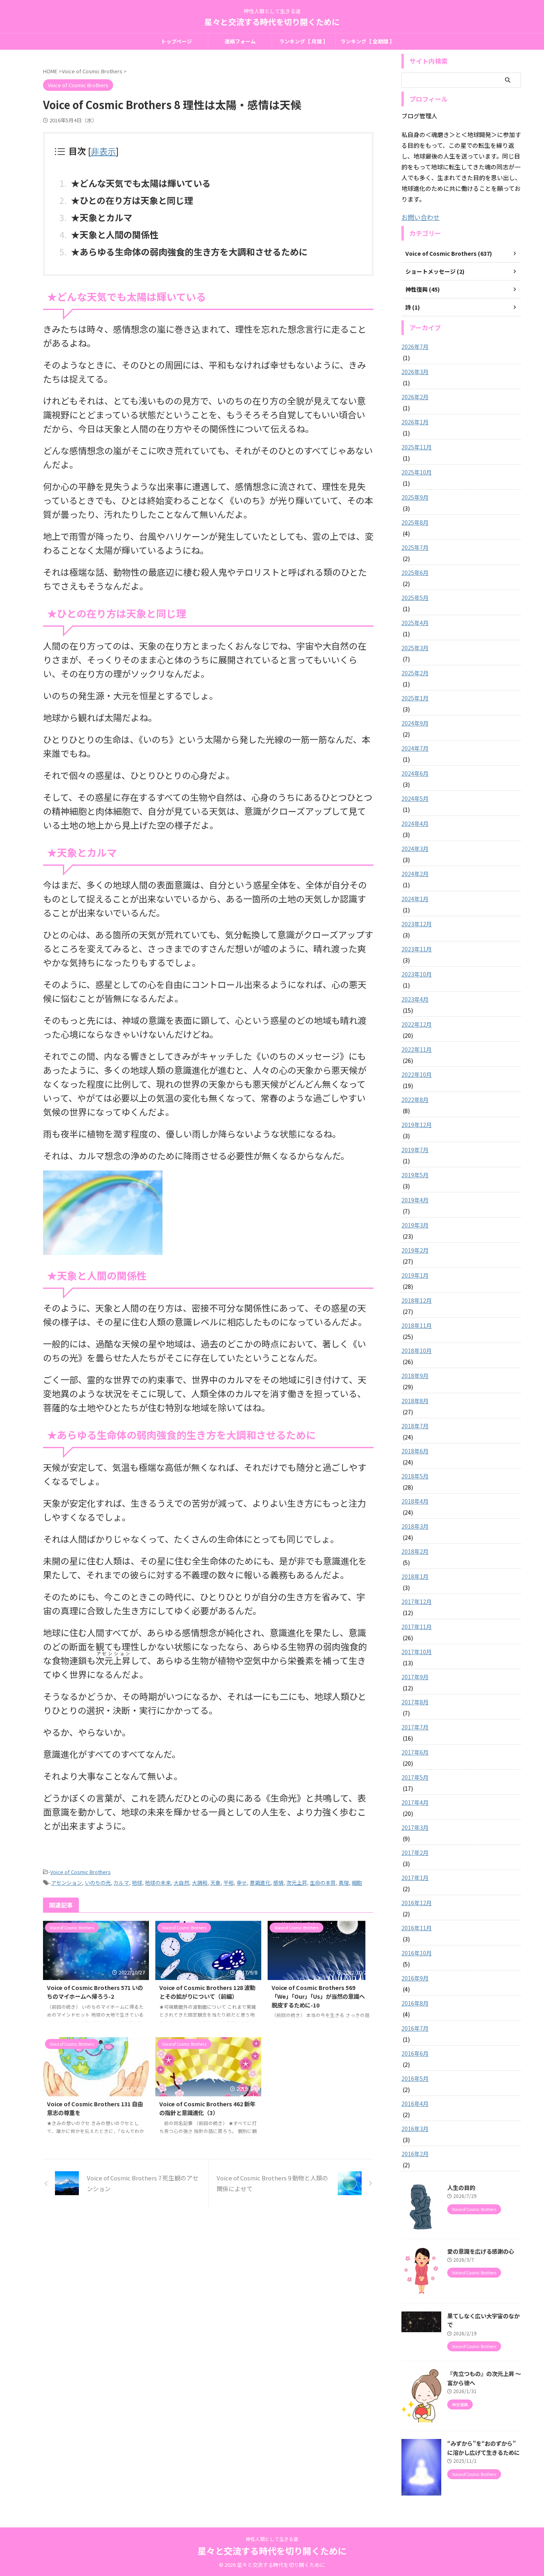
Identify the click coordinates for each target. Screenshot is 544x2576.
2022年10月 (417, 1074)
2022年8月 (415, 1100)
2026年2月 (415, 397)
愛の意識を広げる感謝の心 (481, 2251)
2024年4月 (415, 823)
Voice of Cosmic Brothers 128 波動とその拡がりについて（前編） (207, 1992)
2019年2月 (415, 1250)
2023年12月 (417, 924)
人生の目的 (461, 2187)
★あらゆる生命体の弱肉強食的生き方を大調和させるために (189, 251)
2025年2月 (415, 673)
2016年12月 (417, 1903)
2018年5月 (415, 1476)
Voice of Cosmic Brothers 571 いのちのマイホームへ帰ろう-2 (95, 1992)
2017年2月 (415, 1853)
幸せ (242, 1883)
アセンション (67, 1883)
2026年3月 (415, 372)
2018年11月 (417, 1325)
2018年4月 (415, 1501)
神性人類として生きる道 (272, 2539)
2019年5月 (415, 1175)
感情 (278, 1883)
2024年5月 (415, 798)
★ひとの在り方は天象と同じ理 (132, 200)
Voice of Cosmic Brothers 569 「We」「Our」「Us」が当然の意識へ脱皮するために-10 (318, 1996)
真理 (344, 1883)
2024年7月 (415, 748)
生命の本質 (323, 1883)
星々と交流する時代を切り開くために (272, 22)
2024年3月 (415, 849)
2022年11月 (417, 1049)
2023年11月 (417, 949)
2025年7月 (415, 547)
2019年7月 (415, 1150)
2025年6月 (415, 572)
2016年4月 (415, 2104)
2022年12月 (417, 1024)
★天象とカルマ (102, 217)
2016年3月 (415, 2129)
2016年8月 (415, 2003)
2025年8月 (415, 522)
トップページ (176, 41)
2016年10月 (417, 1953)
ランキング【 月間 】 (304, 41)
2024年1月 (415, 899)
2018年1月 (415, 1576)
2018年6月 (415, 1451)
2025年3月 (415, 648)
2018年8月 (415, 1401)
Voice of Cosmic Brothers (80, 1872)
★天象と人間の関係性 (115, 234)
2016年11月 (417, 1928)
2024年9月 (415, 723)
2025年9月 (415, 497)
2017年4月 (415, 1802)
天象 (215, 1883)
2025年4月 (415, 623)
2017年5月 (415, 1777)
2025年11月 (417, 447)
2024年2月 (415, 874)
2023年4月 (415, 999)
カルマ (121, 1883)
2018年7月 (415, 1426)
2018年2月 (415, 1551)
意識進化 (260, 1883)
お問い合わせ (421, 217)
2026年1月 (415, 422)
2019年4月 (415, 1200)
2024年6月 (415, 773)
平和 (229, 1883)
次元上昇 (297, 1883)
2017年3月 (415, 1827)
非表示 (103, 151)
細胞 (357, 1883)
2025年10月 (417, 472)
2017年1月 (415, 1878)
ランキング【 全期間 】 (368, 41)
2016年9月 (415, 1978)
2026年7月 (415, 347)
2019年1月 (415, 1275)
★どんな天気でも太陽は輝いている (141, 183)
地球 (137, 1883)
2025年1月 (415, 698)
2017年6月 (415, 1752)
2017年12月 (417, 1602)
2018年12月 (417, 1300)
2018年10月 (417, 1351)
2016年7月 (415, 2028)
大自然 (181, 1883)
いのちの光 (98, 1883)
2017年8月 (415, 1702)
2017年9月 (415, 1677)
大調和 (200, 1883)
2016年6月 (415, 2053)
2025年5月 (415, 598)
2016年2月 (415, 2154)
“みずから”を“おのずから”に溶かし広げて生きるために (483, 2448)
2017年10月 (417, 1652)
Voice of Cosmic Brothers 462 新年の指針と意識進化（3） (207, 2108)
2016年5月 (415, 2078)
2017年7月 (415, 1727)
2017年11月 (417, 1627)
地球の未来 (158, 1883)
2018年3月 (415, 1526)
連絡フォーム (240, 41)
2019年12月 (417, 1125)
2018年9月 (415, 1376)
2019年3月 (415, 1225)
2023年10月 (417, 974)
